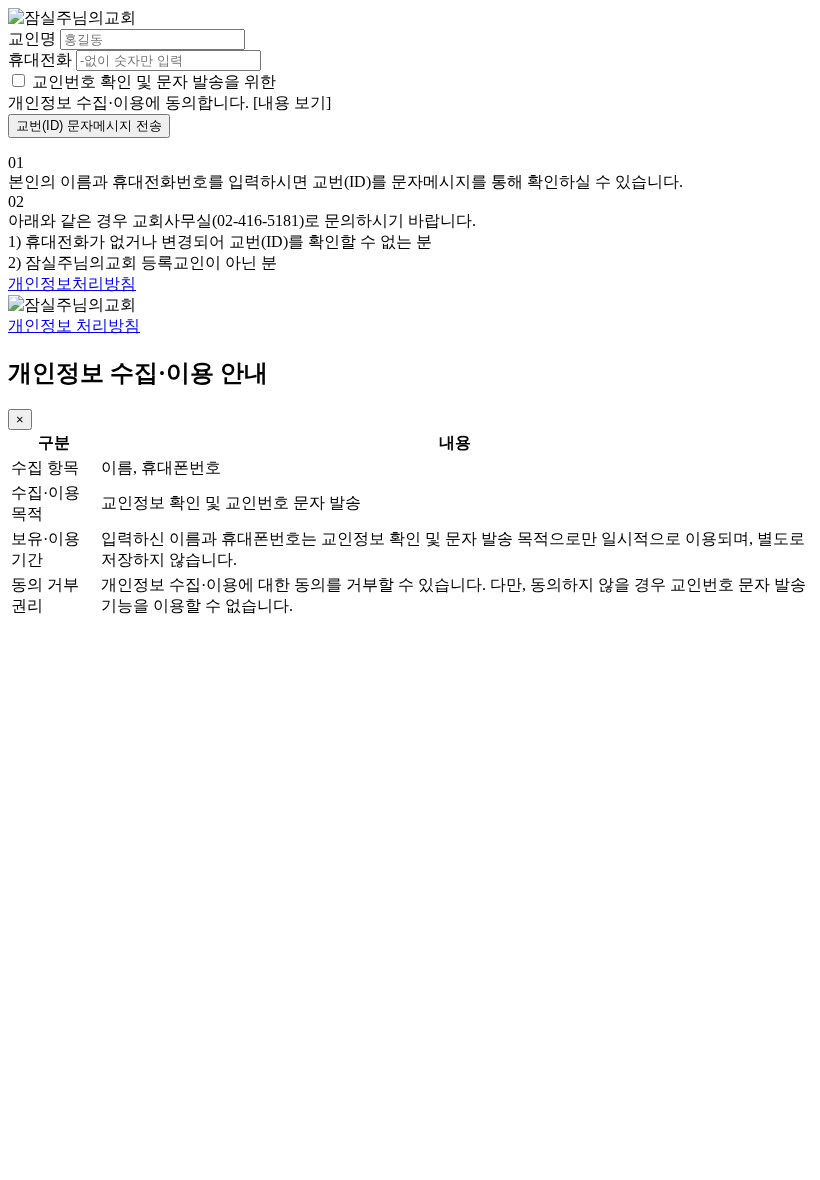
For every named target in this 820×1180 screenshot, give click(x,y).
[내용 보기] (292, 102)
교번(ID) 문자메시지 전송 (89, 125)
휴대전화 (40, 59)
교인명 (32, 38)
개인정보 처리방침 (74, 325)
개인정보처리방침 (72, 283)
